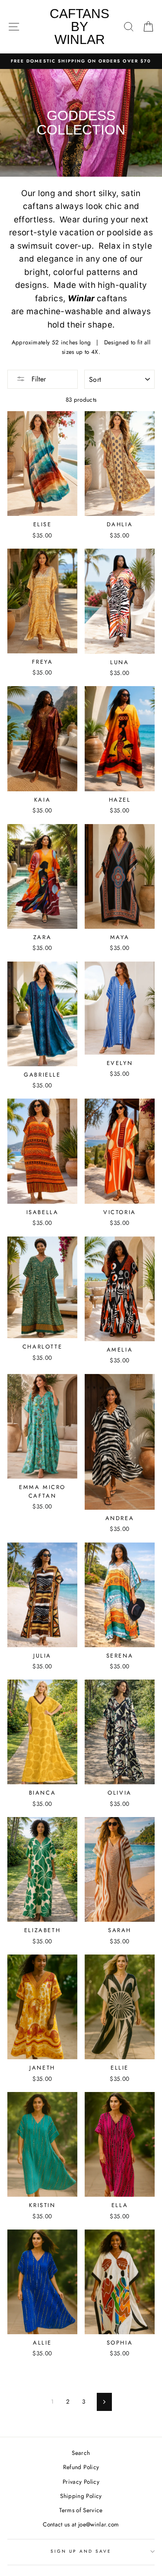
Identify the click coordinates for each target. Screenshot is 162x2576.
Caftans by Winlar (79, 27)
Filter (38, 379)
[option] (81, 61)
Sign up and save (81, 2551)
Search (81, 2453)
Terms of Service (81, 2510)
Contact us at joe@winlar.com (81, 2524)
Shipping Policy (81, 2496)
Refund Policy (81, 2467)
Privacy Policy (81, 2482)
